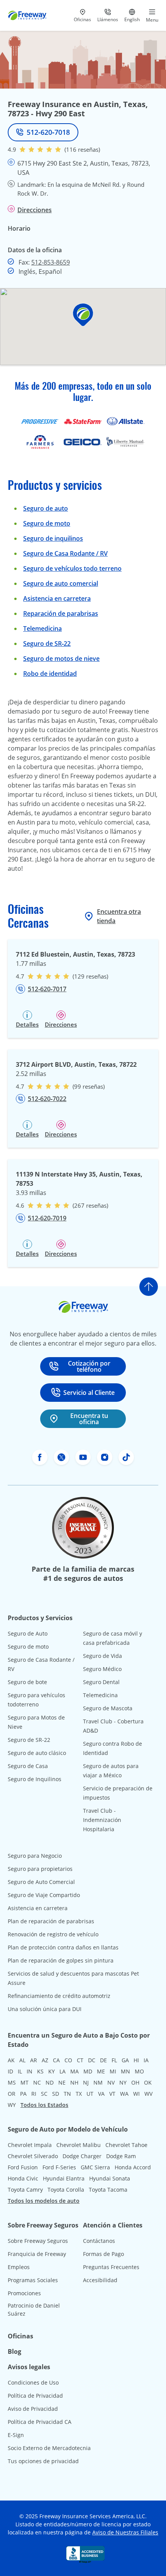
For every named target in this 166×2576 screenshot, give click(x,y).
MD (88, 2071)
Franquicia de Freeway (37, 2254)
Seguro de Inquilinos (35, 1779)
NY (123, 2082)
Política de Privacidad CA (40, 2422)
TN (67, 2094)
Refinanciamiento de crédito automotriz (59, 1996)
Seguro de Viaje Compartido (44, 1895)
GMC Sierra (95, 2167)
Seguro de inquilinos (53, 538)
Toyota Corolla (66, 2190)
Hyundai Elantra (64, 2178)
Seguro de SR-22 (29, 1740)
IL (20, 2071)
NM (98, 2082)
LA (63, 2071)
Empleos (19, 2267)
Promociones (24, 2293)
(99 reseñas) (89, 1086)
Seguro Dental (101, 1682)
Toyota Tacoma (108, 2190)
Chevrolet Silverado (33, 2156)
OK (148, 2082)
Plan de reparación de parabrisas (51, 1921)
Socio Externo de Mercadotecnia (49, 2448)
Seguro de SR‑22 (47, 644)
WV (148, 2094)
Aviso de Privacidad (33, 2409)
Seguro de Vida (102, 1656)
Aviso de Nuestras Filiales (125, 2532)
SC (44, 2094)
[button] (83, 315)
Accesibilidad (100, 2280)
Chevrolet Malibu (79, 2145)
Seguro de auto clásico (37, 1753)
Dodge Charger (82, 2156)
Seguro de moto (47, 523)
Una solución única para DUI (45, 2009)
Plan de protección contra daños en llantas (63, 1947)
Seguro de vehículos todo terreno (72, 568)
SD (56, 2094)
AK (11, 2060)
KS (40, 2071)
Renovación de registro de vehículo (53, 1934)
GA (125, 2060)
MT (25, 2082)
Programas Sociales (33, 2280)
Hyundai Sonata (110, 2178)
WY (12, 2105)
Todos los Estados (44, 2105)
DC (92, 2060)
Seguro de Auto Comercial (41, 1882)
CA (56, 2060)
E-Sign (16, 2435)
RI (34, 2094)
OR (12, 2094)
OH (135, 2082)
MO (139, 2071)
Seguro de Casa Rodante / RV (65, 553)
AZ (45, 2060)
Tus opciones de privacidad (43, 2461)
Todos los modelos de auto (44, 2201)
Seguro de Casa (28, 1766)
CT (80, 2060)
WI (136, 2094)
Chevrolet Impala (30, 2145)
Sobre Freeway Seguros (38, 2241)
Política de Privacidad (35, 2396)
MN (125, 2071)
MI (113, 2071)
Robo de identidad (50, 674)
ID (10, 2071)
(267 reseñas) (90, 1205)
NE (62, 2082)
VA (101, 2094)
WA (124, 2094)
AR (34, 2060)
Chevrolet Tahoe (126, 2145)
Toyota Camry (25, 2190)
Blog (14, 2351)
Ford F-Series (59, 2167)
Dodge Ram (121, 2156)
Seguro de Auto (28, 1633)
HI (136, 2060)
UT (90, 2094)
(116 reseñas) (82, 149)
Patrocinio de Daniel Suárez (34, 2310)
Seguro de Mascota (108, 1708)
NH (74, 2082)
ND (50, 2082)
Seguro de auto (46, 508)
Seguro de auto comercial (61, 583)
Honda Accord (133, 2167)
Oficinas (20, 2336)
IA (146, 2060)
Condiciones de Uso (33, 2382)
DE (103, 2060)
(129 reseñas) (90, 976)
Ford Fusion (23, 2167)
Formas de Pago (103, 2254)
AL (22, 2060)
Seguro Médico (102, 1669)
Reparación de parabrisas (61, 613)
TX (79, 2094)
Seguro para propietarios (40, 1869)
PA (23, 2094)
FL (114, 2060)
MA (75, 2071)
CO (68, 2060)
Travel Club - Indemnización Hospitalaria (102, 1820)
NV (111, 2082)
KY (52, 2071)
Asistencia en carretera (57, 598)
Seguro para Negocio (35, 1856)
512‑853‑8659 (51, 262)
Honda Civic (23, 2178)
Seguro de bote (27, 1682)
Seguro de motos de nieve (61, 659)
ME (101, 2071)
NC (37, 2082)
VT (112, 2094)
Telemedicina (42, 628)
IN (30, 2071)
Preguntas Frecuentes (111, 2267)
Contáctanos (99, 2241)
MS (12, 2082)
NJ (86, 2082)
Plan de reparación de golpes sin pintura (61, 1960)
